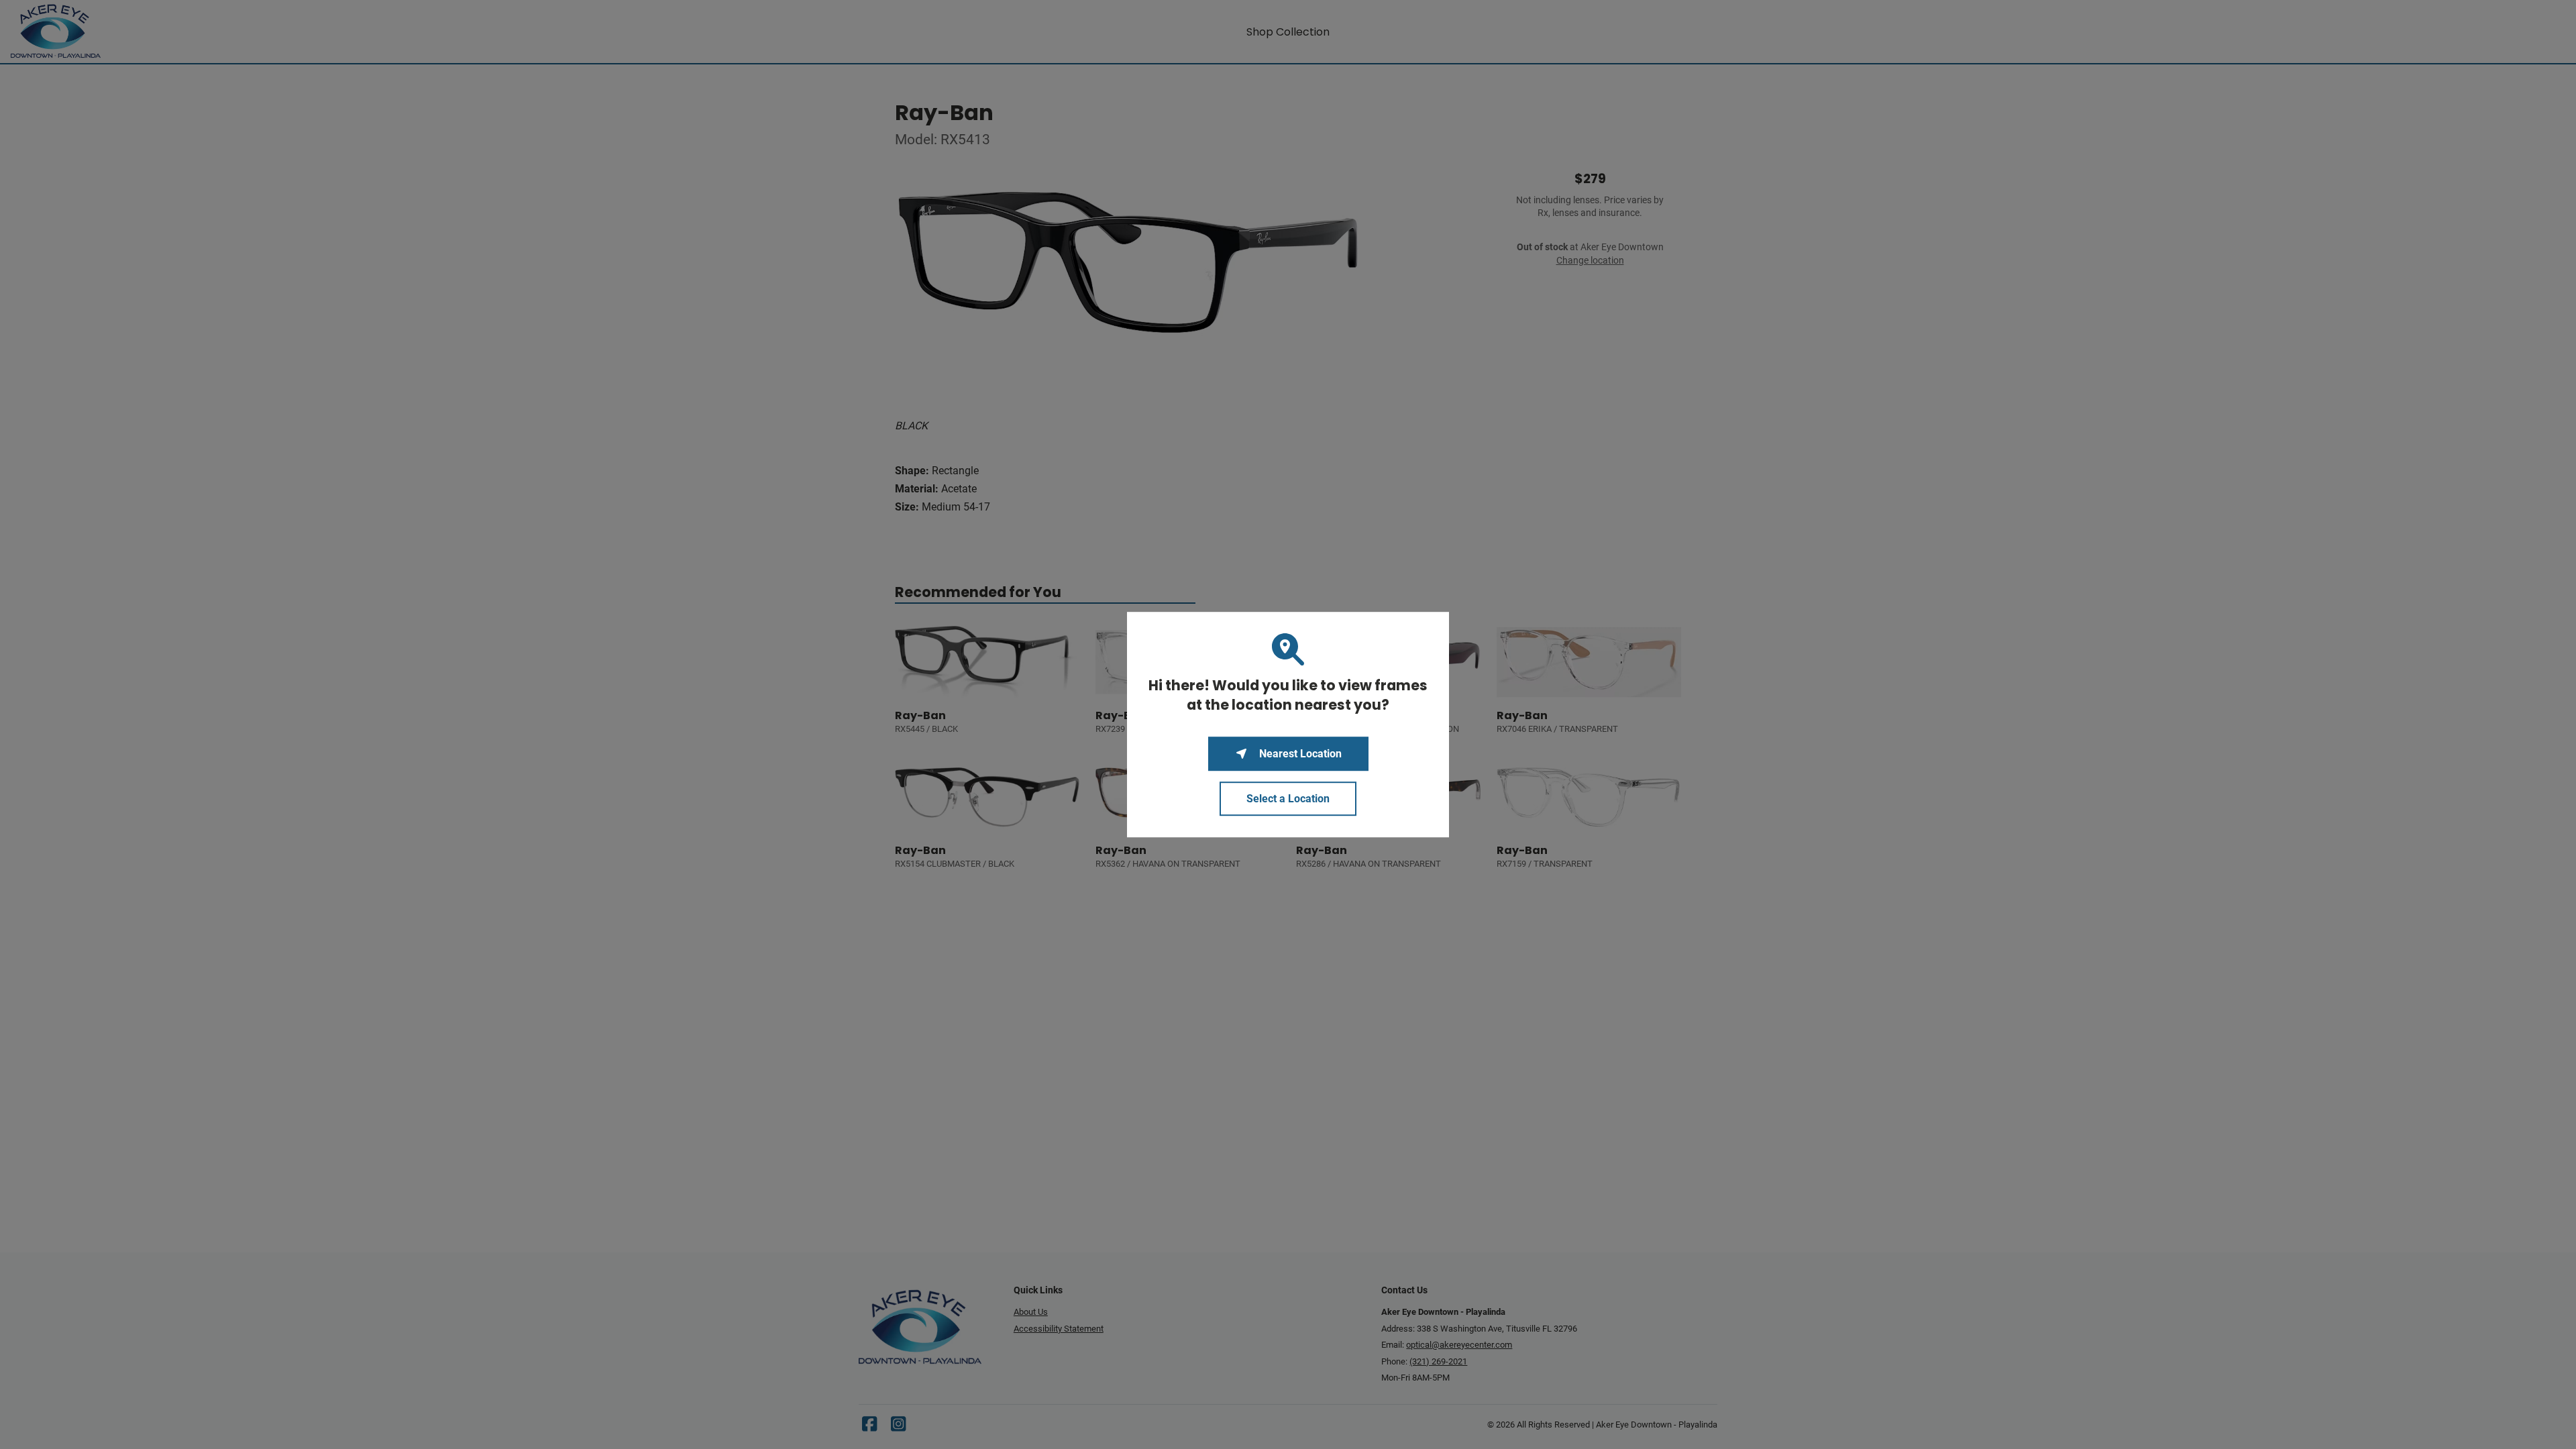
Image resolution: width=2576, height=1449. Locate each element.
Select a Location (1288, 799)
